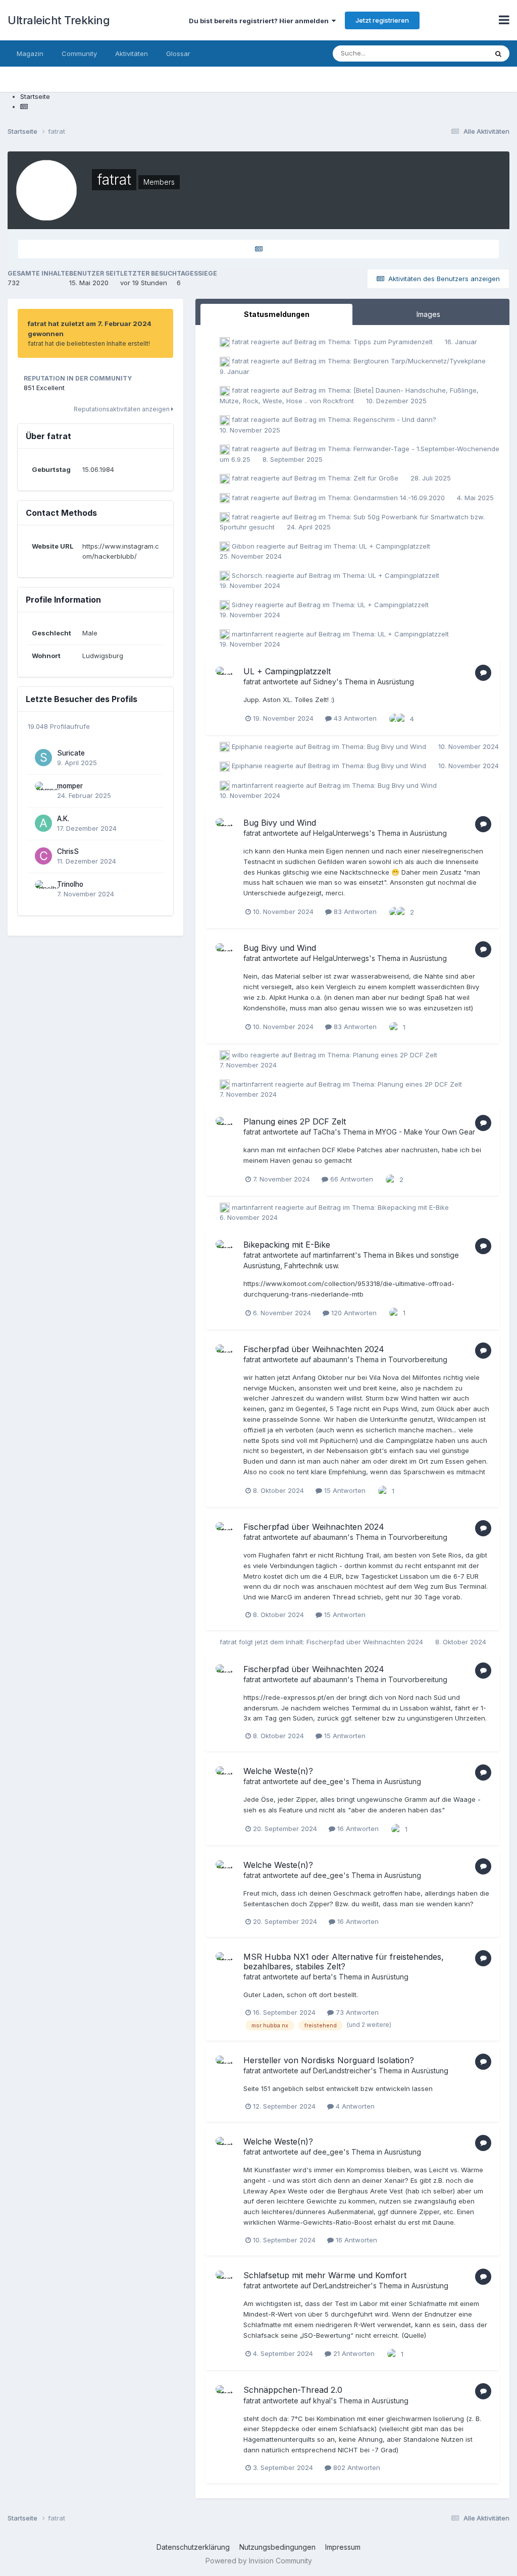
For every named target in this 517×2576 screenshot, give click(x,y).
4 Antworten (354, 2106)
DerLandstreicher (342, 2071)
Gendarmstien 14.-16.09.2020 (400, 498)
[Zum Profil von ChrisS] (43, 856)
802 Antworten (356, 2467)
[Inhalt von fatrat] (258, 249)
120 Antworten (353, 1313)
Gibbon (243, 546)
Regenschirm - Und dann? (395, 419)
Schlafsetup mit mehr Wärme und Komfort (325, 2275)
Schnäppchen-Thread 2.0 (293, 2390)
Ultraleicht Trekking (59, 20)
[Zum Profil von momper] (43, 790)
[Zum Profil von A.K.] (43, 823)
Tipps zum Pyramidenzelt (394, 342)
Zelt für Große (377, 478)
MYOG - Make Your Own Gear (425, 1132)
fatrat (240, 342)
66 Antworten (351, 1179)
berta (322, 1977)
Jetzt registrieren (382, 20)
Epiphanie (247, 746)
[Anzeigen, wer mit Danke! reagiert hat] (394, 718)
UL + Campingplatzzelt (395, 546)
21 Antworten (353, 2353)
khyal (322, 2401)
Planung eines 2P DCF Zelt (395, 1055)
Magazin (30, 53)
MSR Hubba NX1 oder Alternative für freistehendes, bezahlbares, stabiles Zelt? (344, 1962)
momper (70, 786)
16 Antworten (357, 1829)
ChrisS (68, 851)
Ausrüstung (396, 682)
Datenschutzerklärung (193, 2547)
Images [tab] (428, 314)
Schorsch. (248, 575)
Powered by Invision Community (259, 2561)
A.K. (63, 819)
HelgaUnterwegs (341, 833)
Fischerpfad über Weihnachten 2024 (314, 1349)
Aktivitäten (132, 53)
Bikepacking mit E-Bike (413, 1207)
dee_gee (328, 1781)
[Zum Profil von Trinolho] (43, 889)
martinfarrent (252, 634)
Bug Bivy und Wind (398, 746)
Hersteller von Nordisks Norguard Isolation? (329, 2060)
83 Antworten (354, 911)
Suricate (71, 753)
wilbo (240, 1055)
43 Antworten (354, 718)
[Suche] (498, 53)
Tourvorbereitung (418, 1359)
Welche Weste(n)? (278, 1771)
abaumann (330, 1359)
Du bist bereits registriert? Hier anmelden (260, 21)
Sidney (242, 605)
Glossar (178, 53)
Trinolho (70, 884)
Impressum (343, 2547)
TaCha (324, 1132)
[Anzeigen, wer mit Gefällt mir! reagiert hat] (401, 718)
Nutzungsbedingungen (277, 2547)
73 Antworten (356, 2012)
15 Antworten (344, 1490)
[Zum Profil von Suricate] (43, 758)
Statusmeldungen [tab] (277, 314)
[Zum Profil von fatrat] (227, 678)
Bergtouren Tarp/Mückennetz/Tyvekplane (420, 361)
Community (79, 53)
